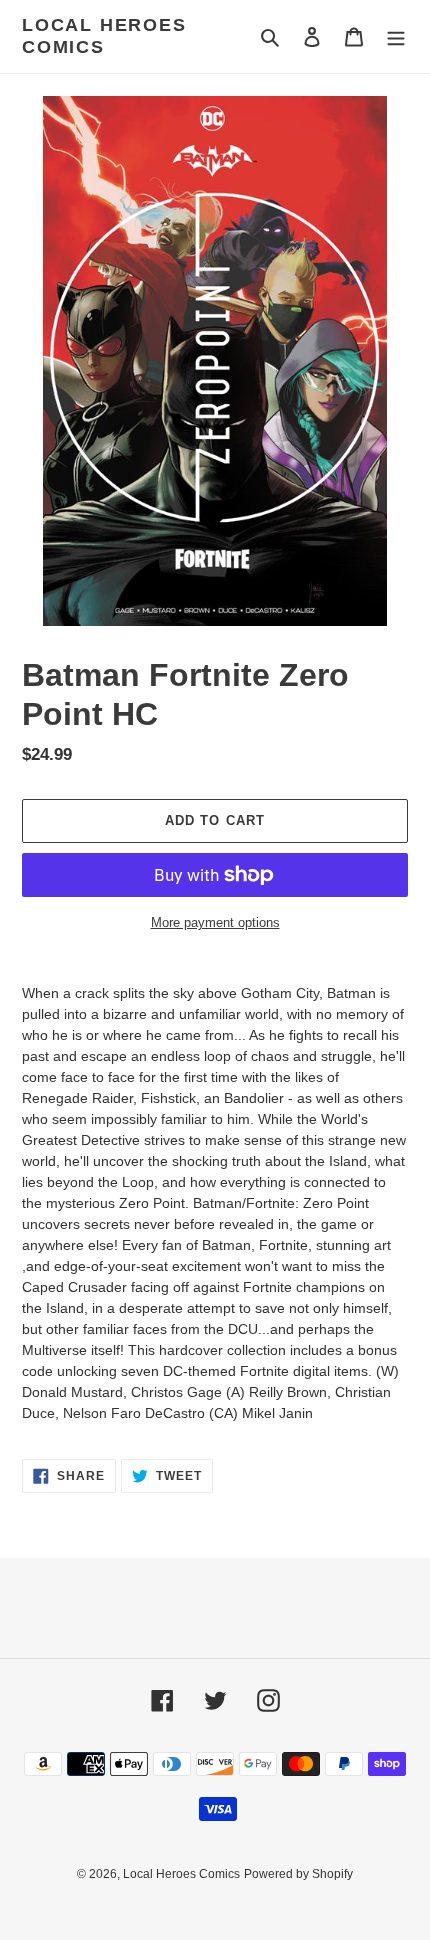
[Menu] (396, 36)
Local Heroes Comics (104, 36)
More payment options (215, 922)
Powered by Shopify (298, 1874)
